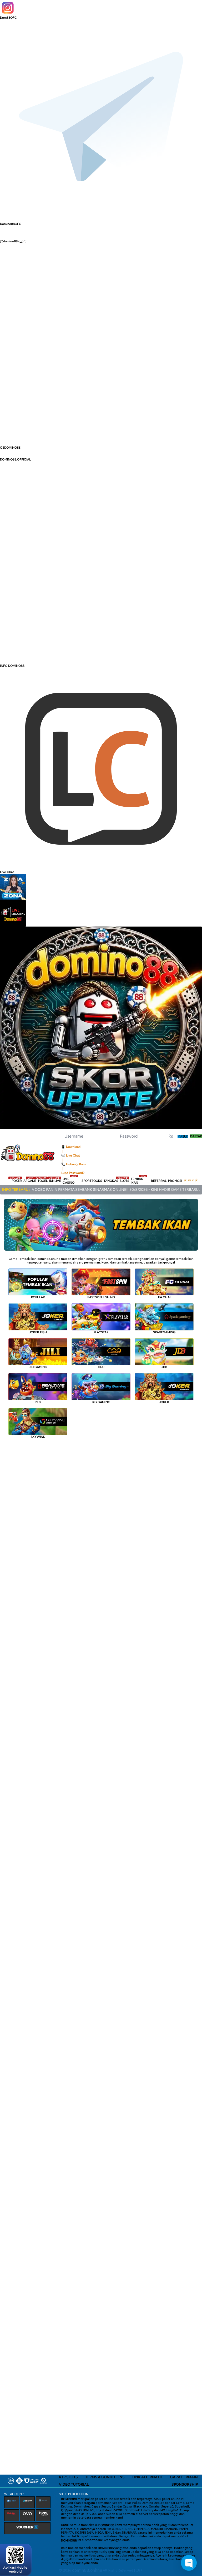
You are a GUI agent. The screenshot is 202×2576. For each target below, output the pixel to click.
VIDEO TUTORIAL (74, 2484)
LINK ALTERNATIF (148, 2477)
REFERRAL (159, 1181)
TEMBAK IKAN (138, 1181)
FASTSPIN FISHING (101, 1297)
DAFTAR (196, 1136)
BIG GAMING (101, 1402)
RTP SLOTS (68, 2477)
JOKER (164, 1402)
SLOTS (124, 1181)
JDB (164, 1367)
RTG (38, 1402)
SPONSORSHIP (185, 2484)
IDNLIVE (55, 1181)
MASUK (183, 1137)
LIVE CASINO (69, 1181)
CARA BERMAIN (184, 2477)
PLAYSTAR (101, 1332)
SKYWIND (38, 1437)
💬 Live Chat (71, 1155)
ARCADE (30, 1181)
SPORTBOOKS (92, 1181)
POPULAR (38, 1297)
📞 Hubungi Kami (74, 1164)
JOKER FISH (38, 1332)
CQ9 (101, 1367)
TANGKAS (111, 1181)
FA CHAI (164, 1297)
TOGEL (43, 1181)
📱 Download (71, 1147)
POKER (17, 1181)
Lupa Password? (73, 1173)
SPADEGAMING (164, 1332)
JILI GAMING (38, 1367)
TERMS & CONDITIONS (105, 2477)
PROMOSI (175, 1181)
